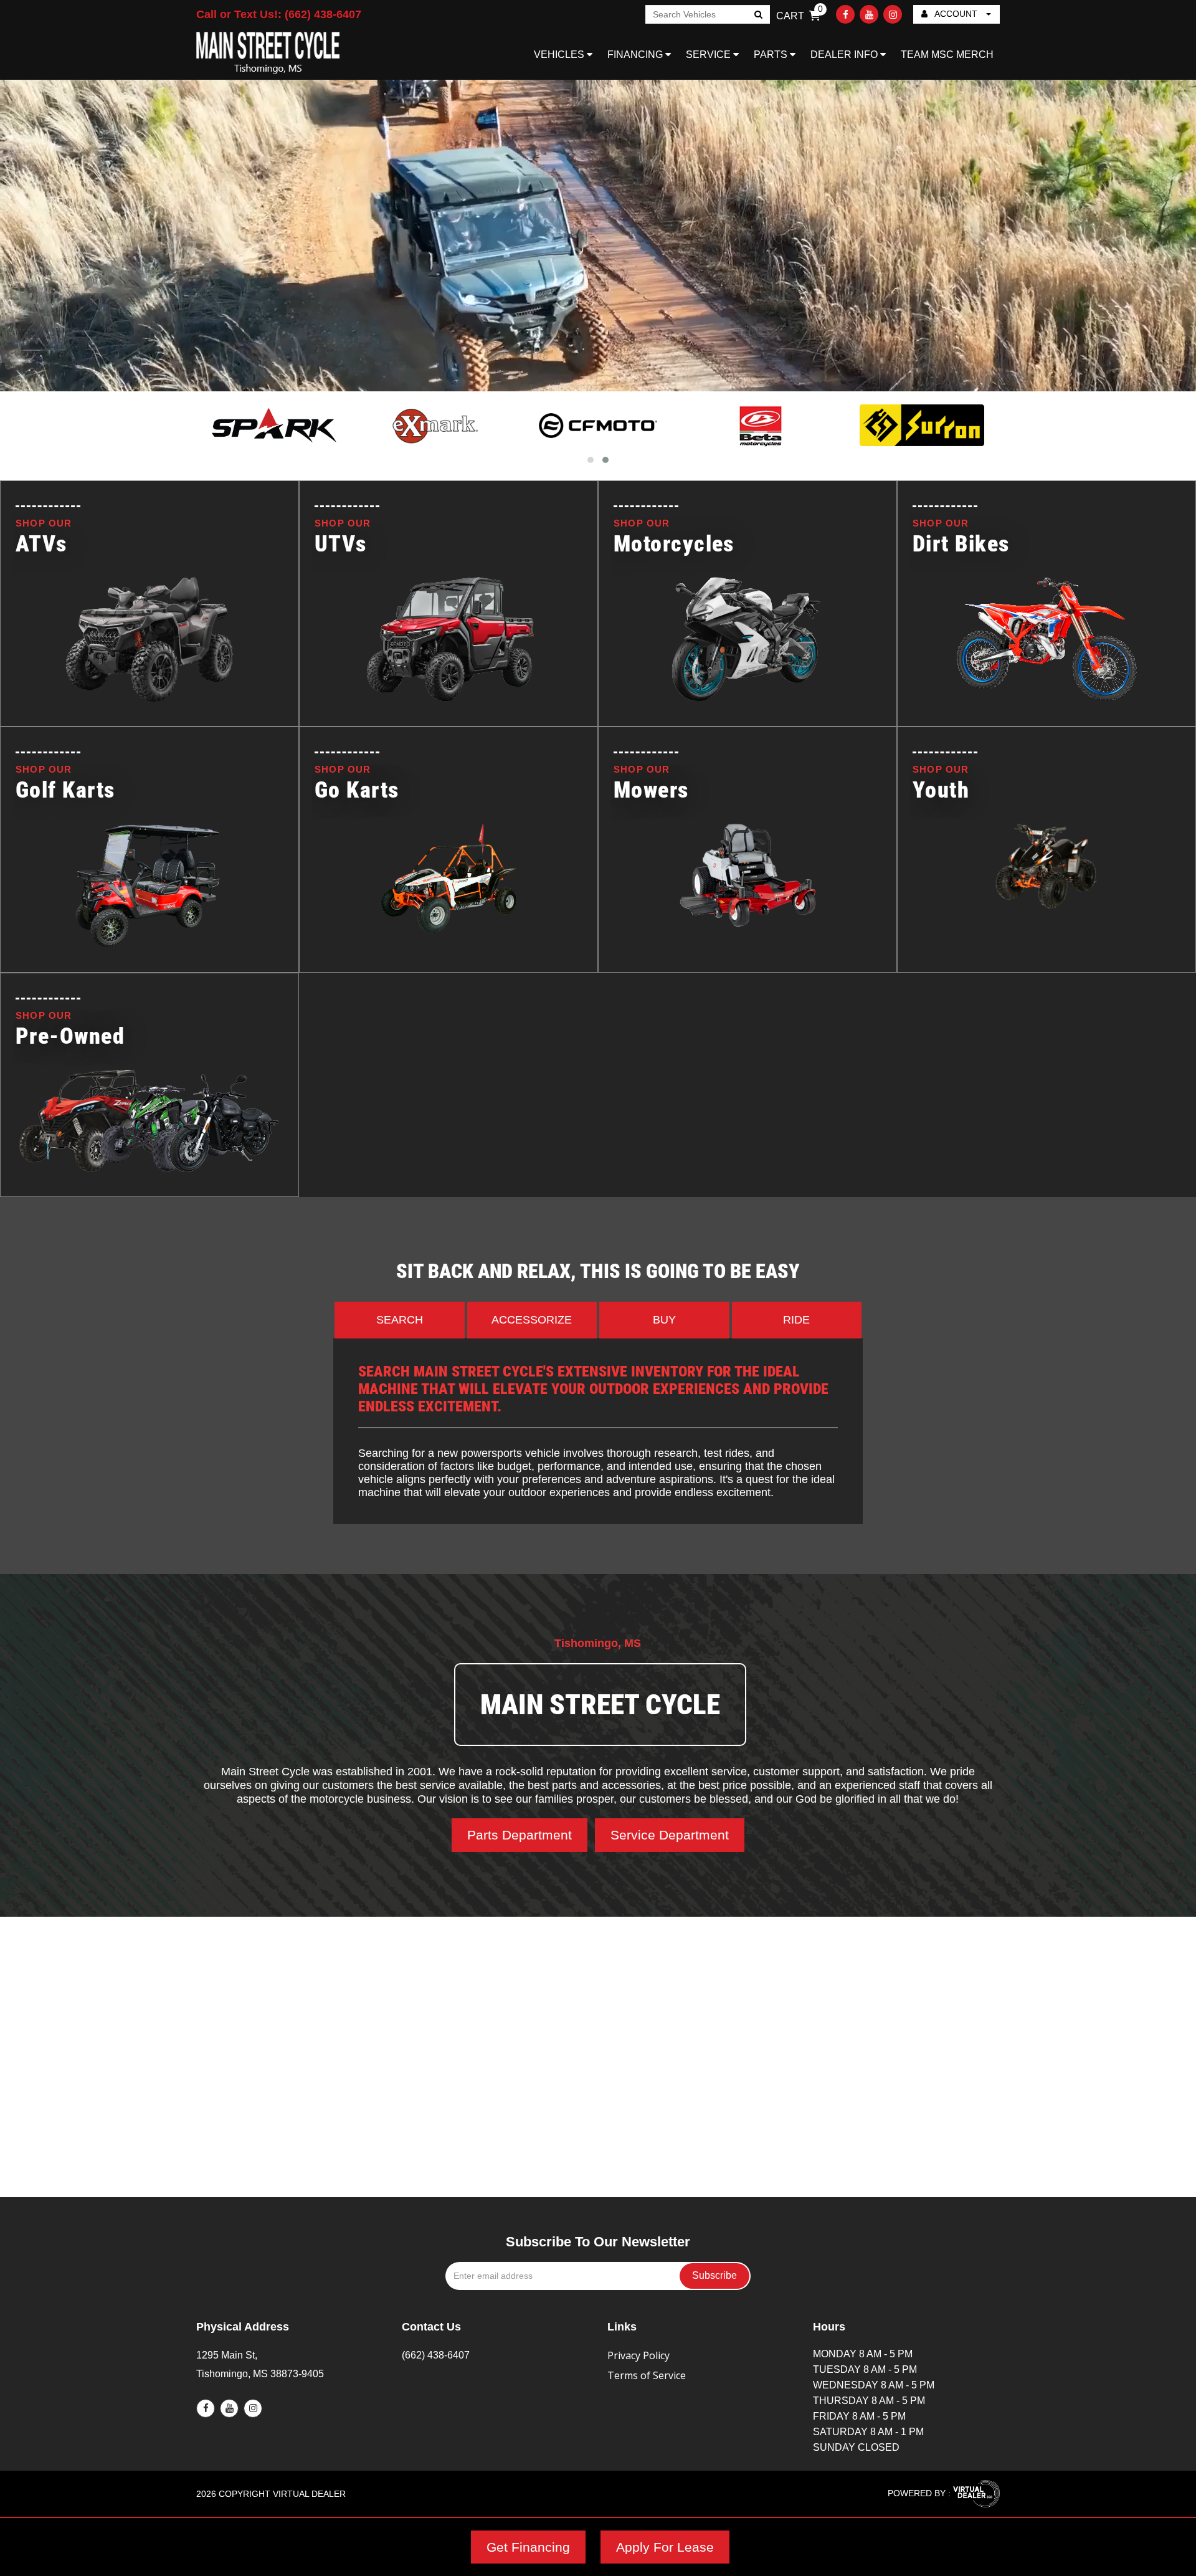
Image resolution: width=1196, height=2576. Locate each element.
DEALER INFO (845, 55)
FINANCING (636, 55)
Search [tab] (400, 1320)
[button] (591, 460)
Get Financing (528, 2547)
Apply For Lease (665, 2547)
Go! (758, 16)
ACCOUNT (956, 14)
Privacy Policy (638, 2355)
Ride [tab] (796, 1320)
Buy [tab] (664, 1320)
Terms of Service (647, 2375)
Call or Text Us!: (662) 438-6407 (279, 14)
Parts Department (520, 1835)
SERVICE (710, 55)
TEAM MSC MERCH (947, 55)
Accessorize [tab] (532, 1320)
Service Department (670, 1835)
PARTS (772, 55)
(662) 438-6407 (436, 2355)
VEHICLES (560, 55)
